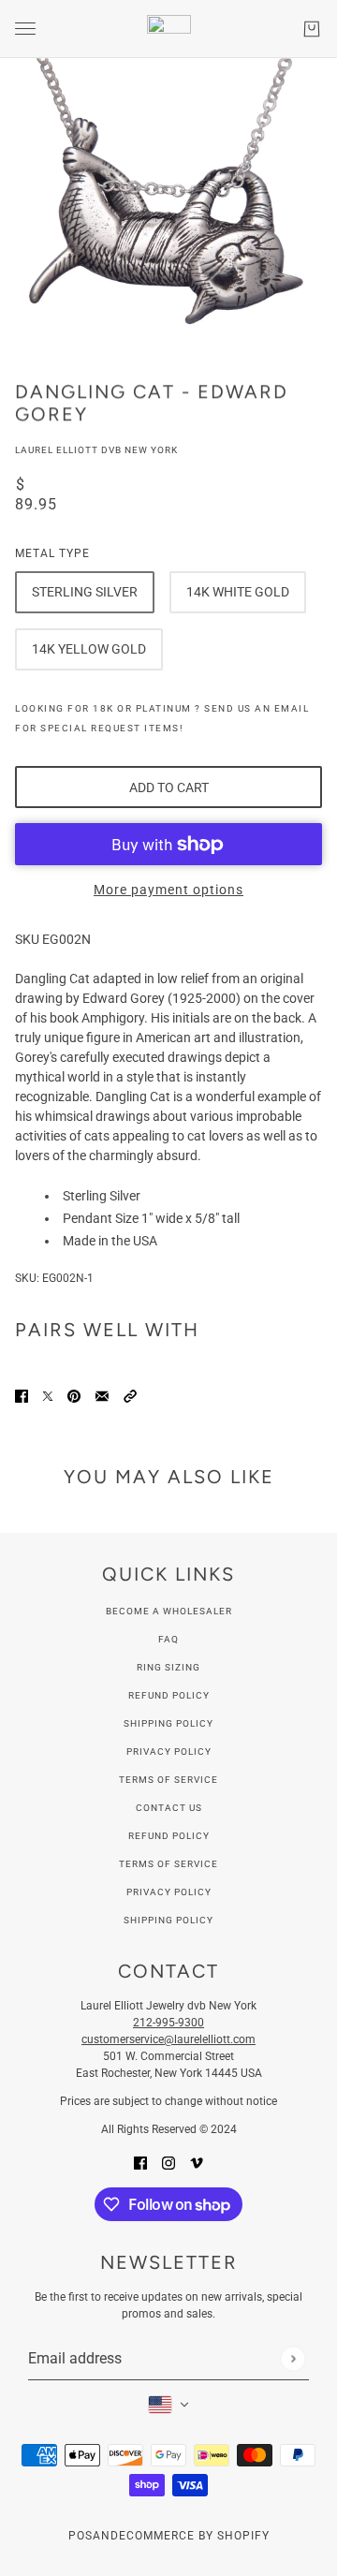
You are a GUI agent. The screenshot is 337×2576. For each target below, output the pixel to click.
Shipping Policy (168, 1723)
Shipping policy (168, 1920)
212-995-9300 (168, 2023)
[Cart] (312, 29)
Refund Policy (169, 1695)
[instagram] (168, 2163)
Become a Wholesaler (169, 1611)
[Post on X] (48, 1396)
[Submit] (293, 2358)
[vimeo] (197, 2163)
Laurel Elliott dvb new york (96, 450)
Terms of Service (168, 1780)
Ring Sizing (168, 1667)
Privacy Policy (169, 1752)
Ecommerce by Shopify (194, 2536)
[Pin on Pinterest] (74, 1396)
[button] (130, 1396)
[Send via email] (102, 1396)
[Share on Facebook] (22, 1396)
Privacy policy (169, 1892)
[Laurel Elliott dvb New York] (169, 29)
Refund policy (169, 1836)
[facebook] (140, 2163)
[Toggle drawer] (25, 29)
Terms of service (168, 1864)
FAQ (168, 1639)
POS (81, 2536)
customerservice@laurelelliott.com (168, 2039)
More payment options (168, 890)
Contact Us (169, 1808)
